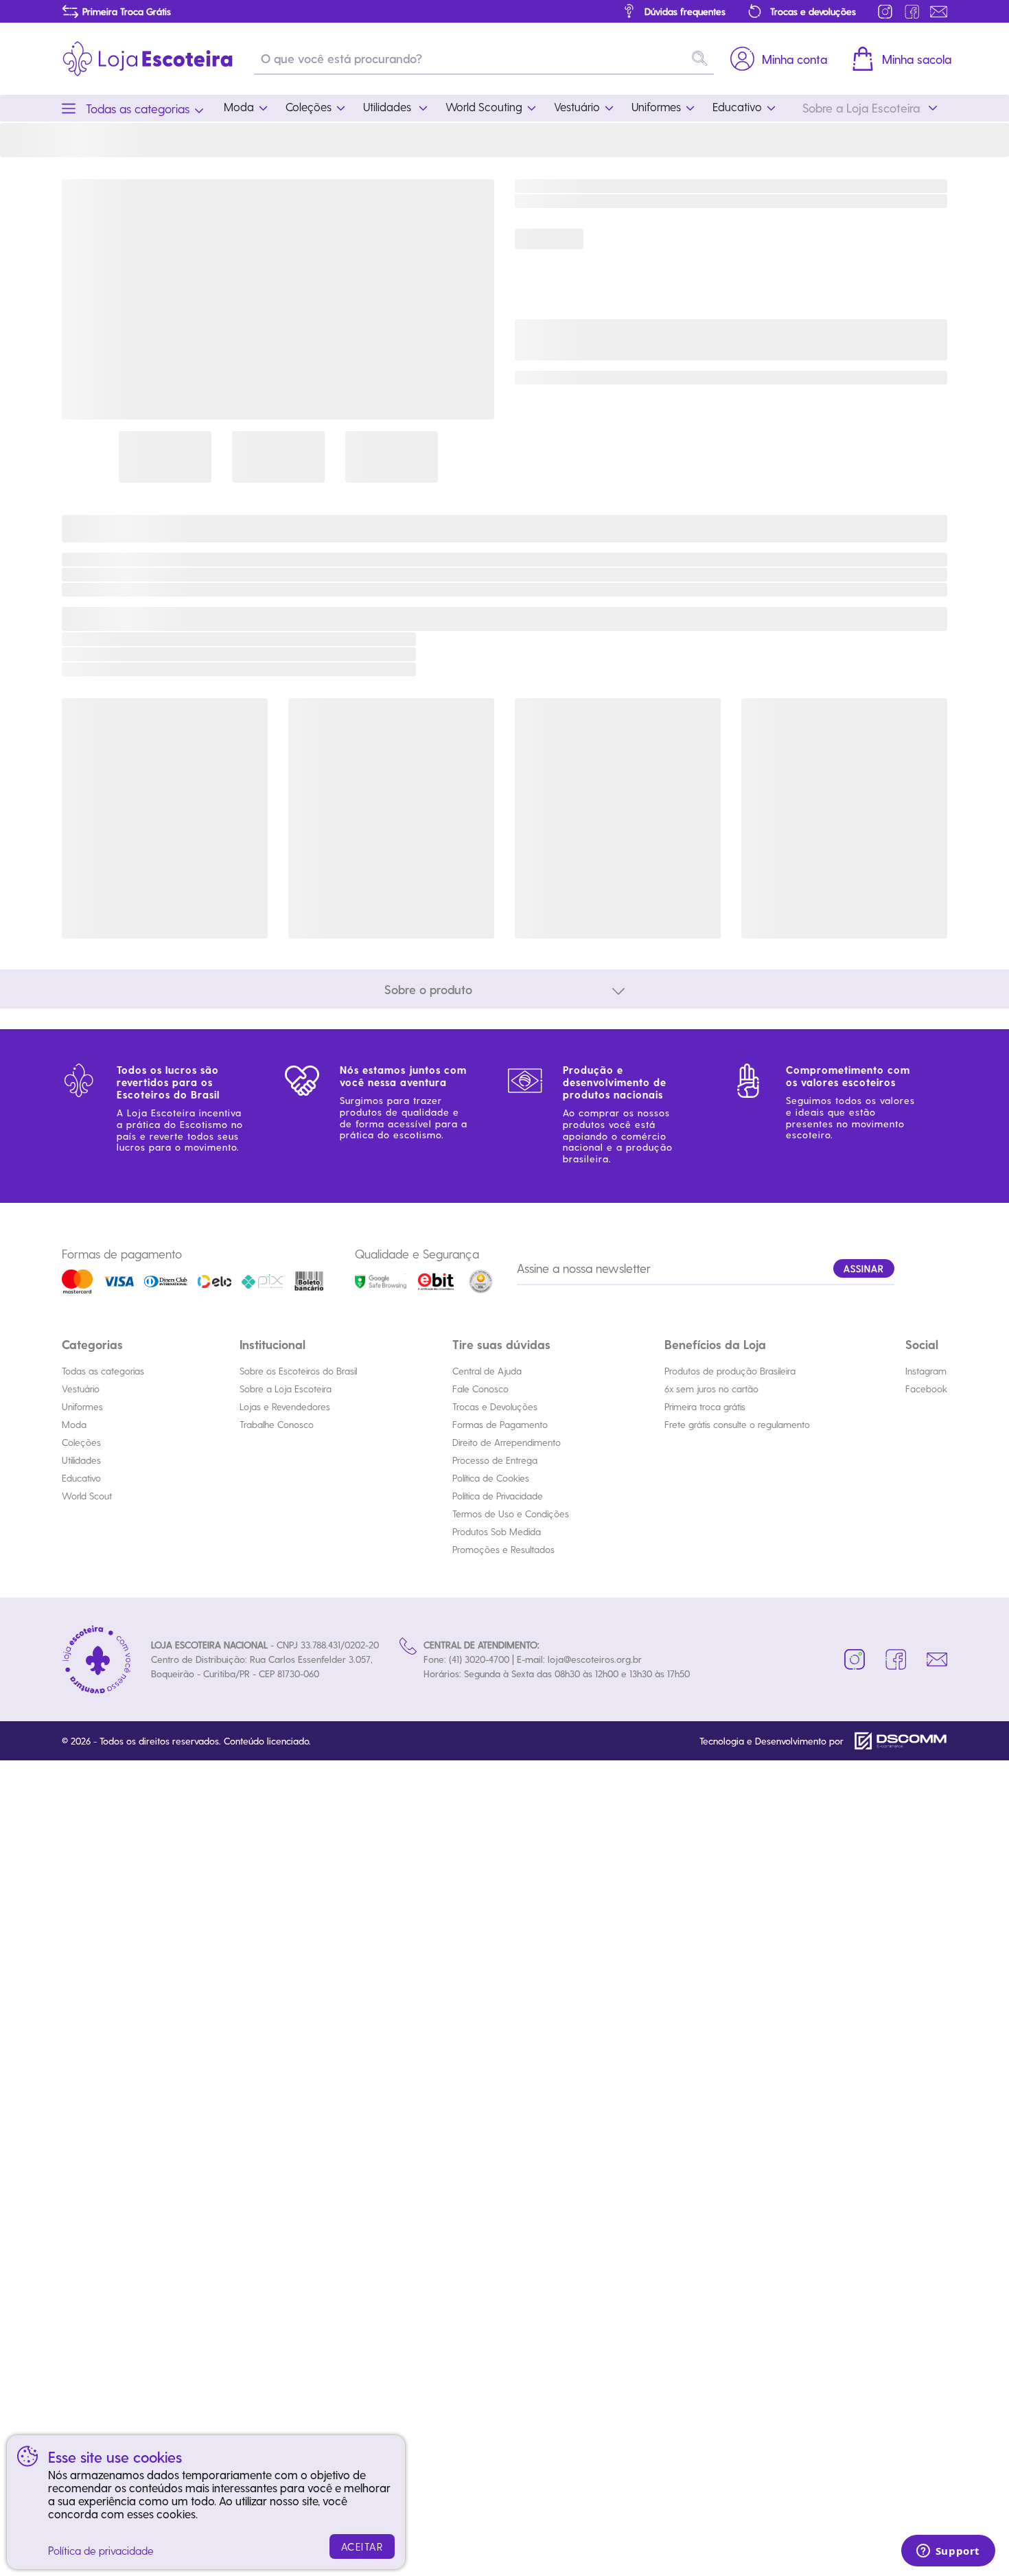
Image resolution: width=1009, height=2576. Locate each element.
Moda (74, 1424)
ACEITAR (362, 2546)
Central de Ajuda (487, 1371)
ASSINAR (864, 1268)
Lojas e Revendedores (285, 1406)
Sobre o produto (428, 989)
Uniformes (82, 1406)
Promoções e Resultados (503, 1549)
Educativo (81, 1478)
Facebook (926, 1389)
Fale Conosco (480, 1389)
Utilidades (81, 1460)
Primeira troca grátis (705, 1406)
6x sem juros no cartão (711, 1389)
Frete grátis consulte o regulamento (737, 1424)
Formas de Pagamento (500, 1424)
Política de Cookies (491, 1478)
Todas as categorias (103, 1371)
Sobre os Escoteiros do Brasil (298, 1371)
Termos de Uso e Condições (511, 1514)
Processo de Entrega (495, 1460)
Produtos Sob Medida (497, 1531)
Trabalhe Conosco (277, 1424)
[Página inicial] (148, 59)
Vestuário (81, 1389)
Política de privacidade (101, 2550)
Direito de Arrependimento (507, 1442)
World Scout (87, 1496)
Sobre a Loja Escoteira (286, 1389)
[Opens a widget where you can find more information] (948, 2552)
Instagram (926, 1371)
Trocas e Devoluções (495, 1406)
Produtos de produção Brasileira (730, 1371)
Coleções (81, 1442)
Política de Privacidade (498, 1496)
